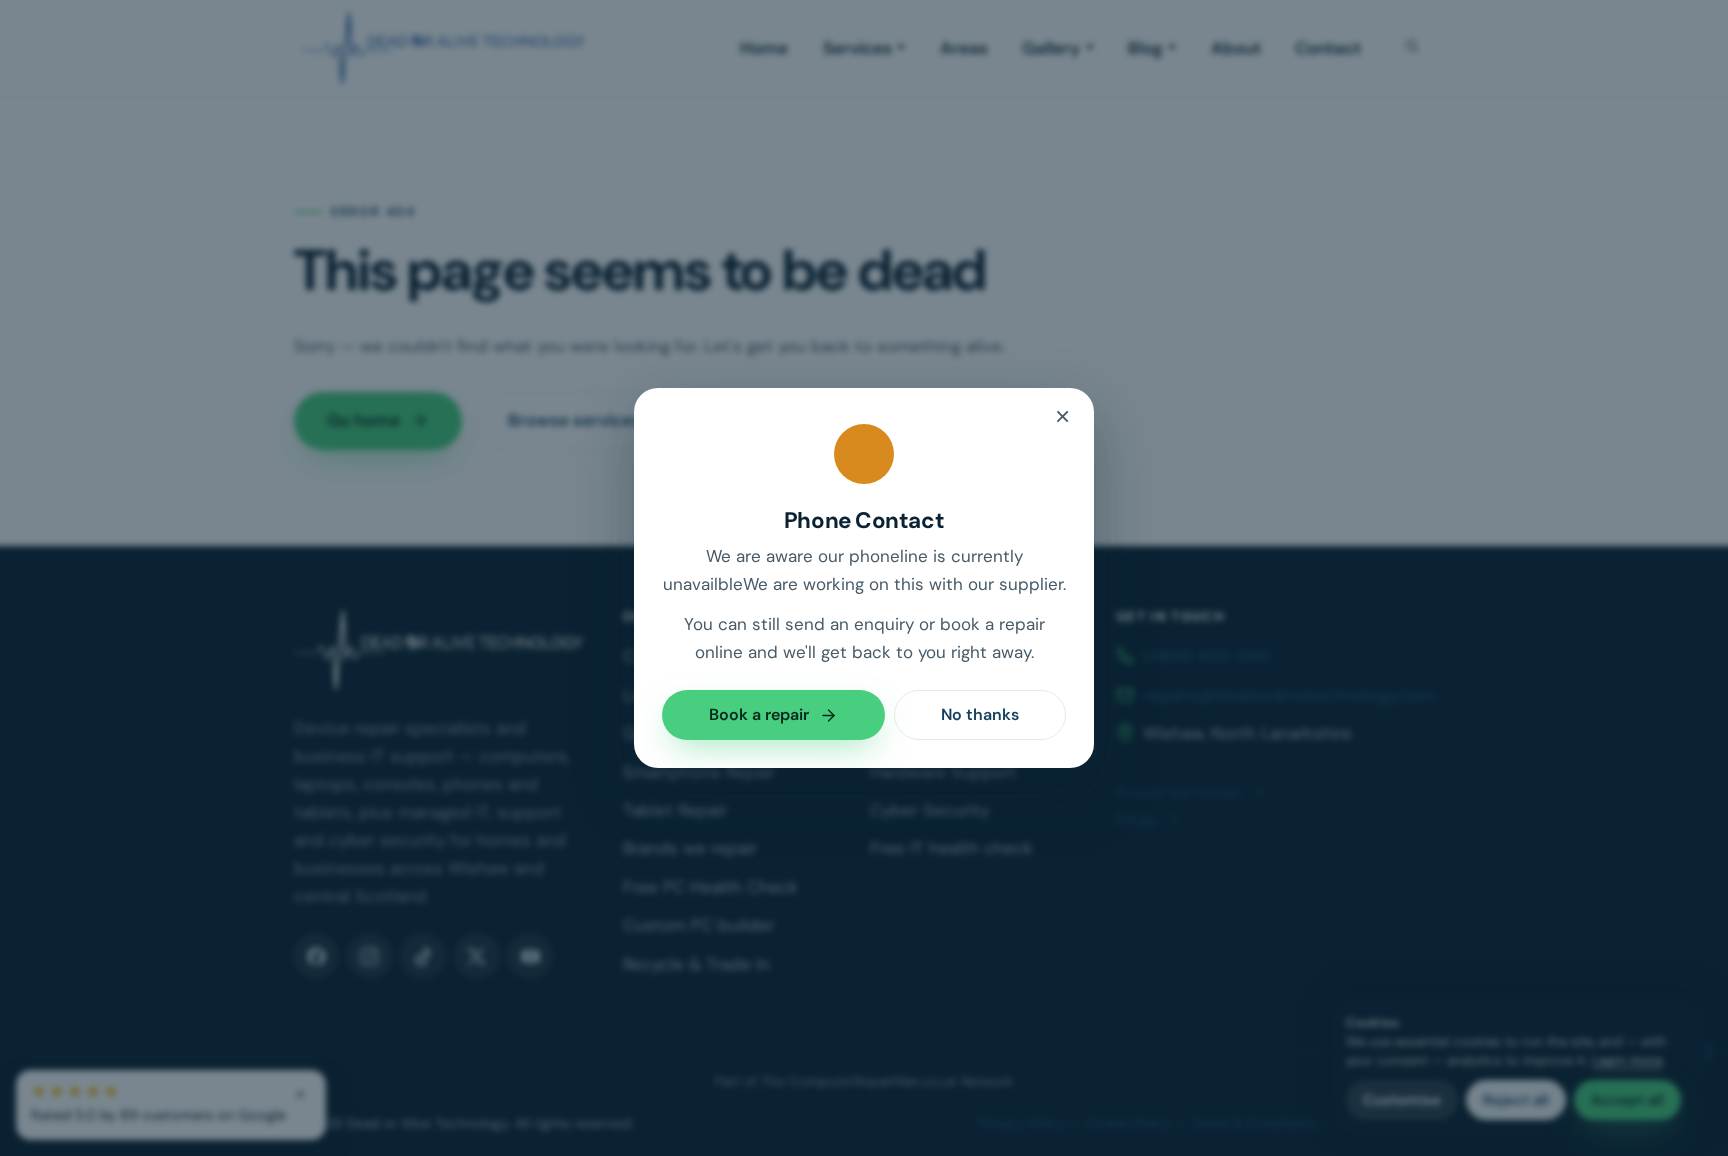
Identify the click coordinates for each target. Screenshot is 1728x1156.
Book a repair (759, 714)
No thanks (980, 714)
